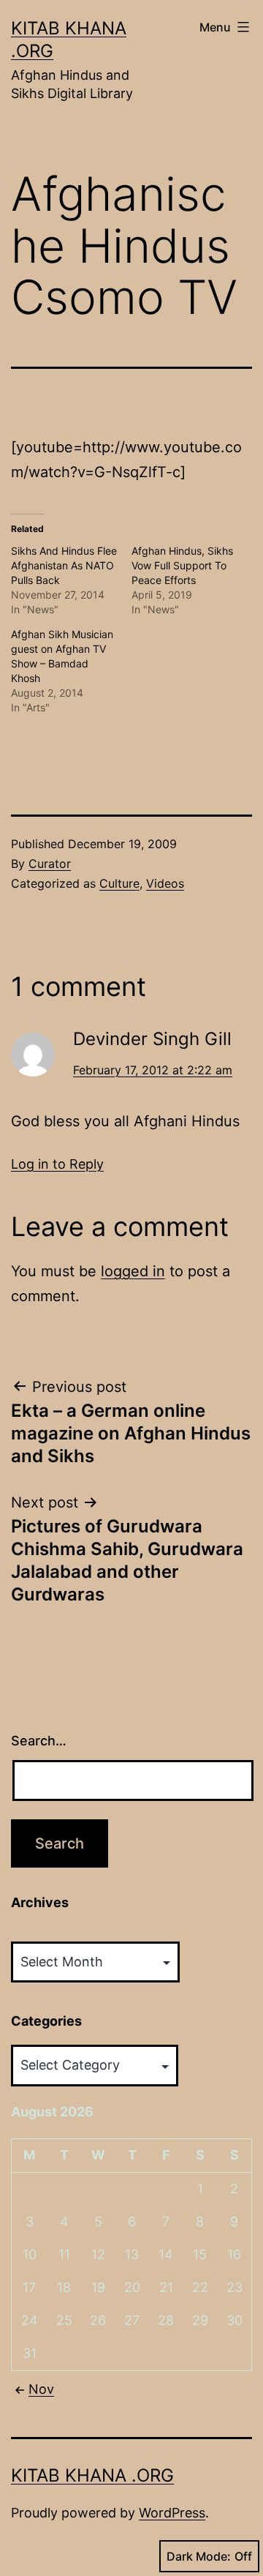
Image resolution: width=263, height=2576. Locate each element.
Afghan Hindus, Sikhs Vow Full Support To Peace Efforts (182, 565)
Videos (165, 883)
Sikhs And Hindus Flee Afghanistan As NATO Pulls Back (64, 565)
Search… (39, 1741)
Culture (119, 883)
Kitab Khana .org (92, 2475)
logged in (133, 1271)
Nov (41, 2389)
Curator (50, 864)
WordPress (172, 2513)
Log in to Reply (57, 1164)
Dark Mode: (199, 2556)
